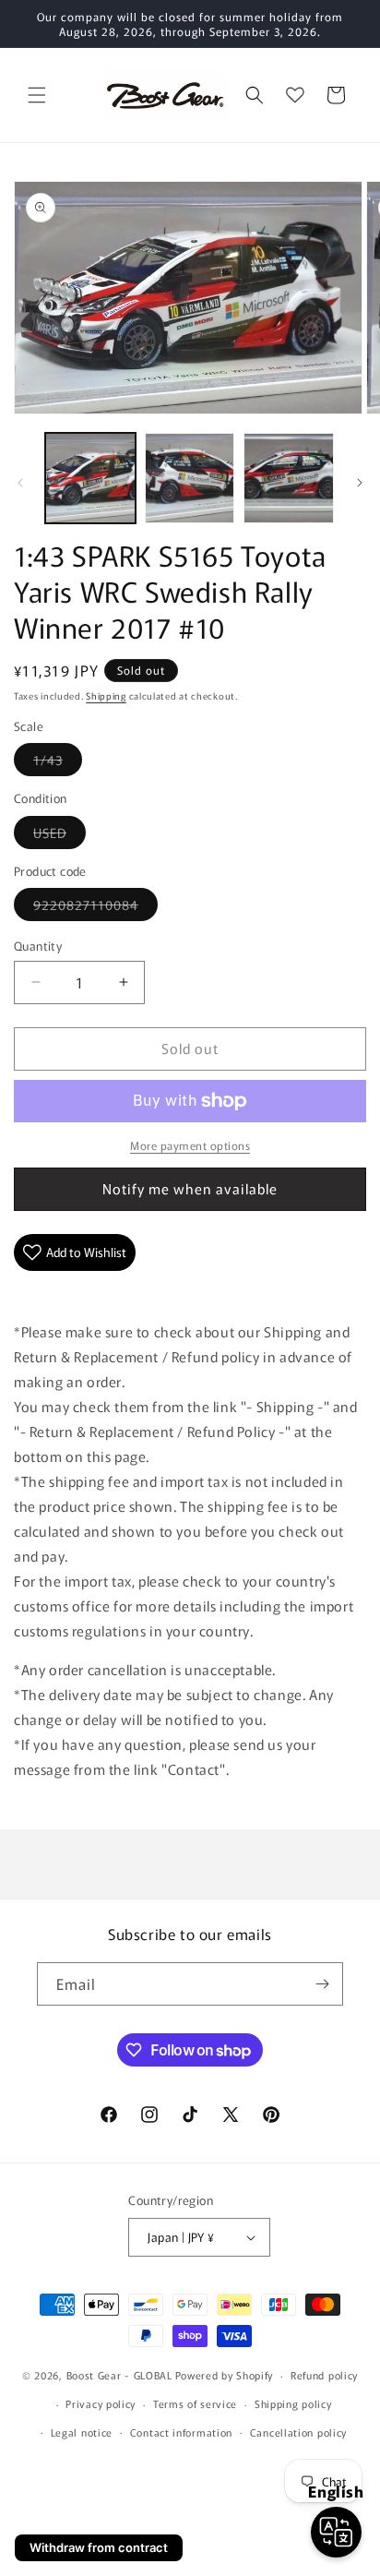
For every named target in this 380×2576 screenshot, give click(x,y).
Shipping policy (293, 2403)
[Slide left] (20, 483)
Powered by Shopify (225, 2375)
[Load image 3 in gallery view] (289, 478)
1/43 (58, 763)
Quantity (38, 946)
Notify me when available (190, 1188)
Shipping (106, 695)
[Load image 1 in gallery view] (90, 478)
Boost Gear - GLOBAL (119, 2375)
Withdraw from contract (99, 2547)
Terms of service (195, 2403)
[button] (37, 95)
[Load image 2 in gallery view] (190, 478)
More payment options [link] (190, 1145)
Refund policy (324, 2375)
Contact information (181, 2432)
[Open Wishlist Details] (295, 95)
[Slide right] (360, 483)
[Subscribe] (322, 1984)
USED (59, 836)
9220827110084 (95, 908)
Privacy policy (101, 2403)
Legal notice (82, 2432)
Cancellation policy (298, 2432)
